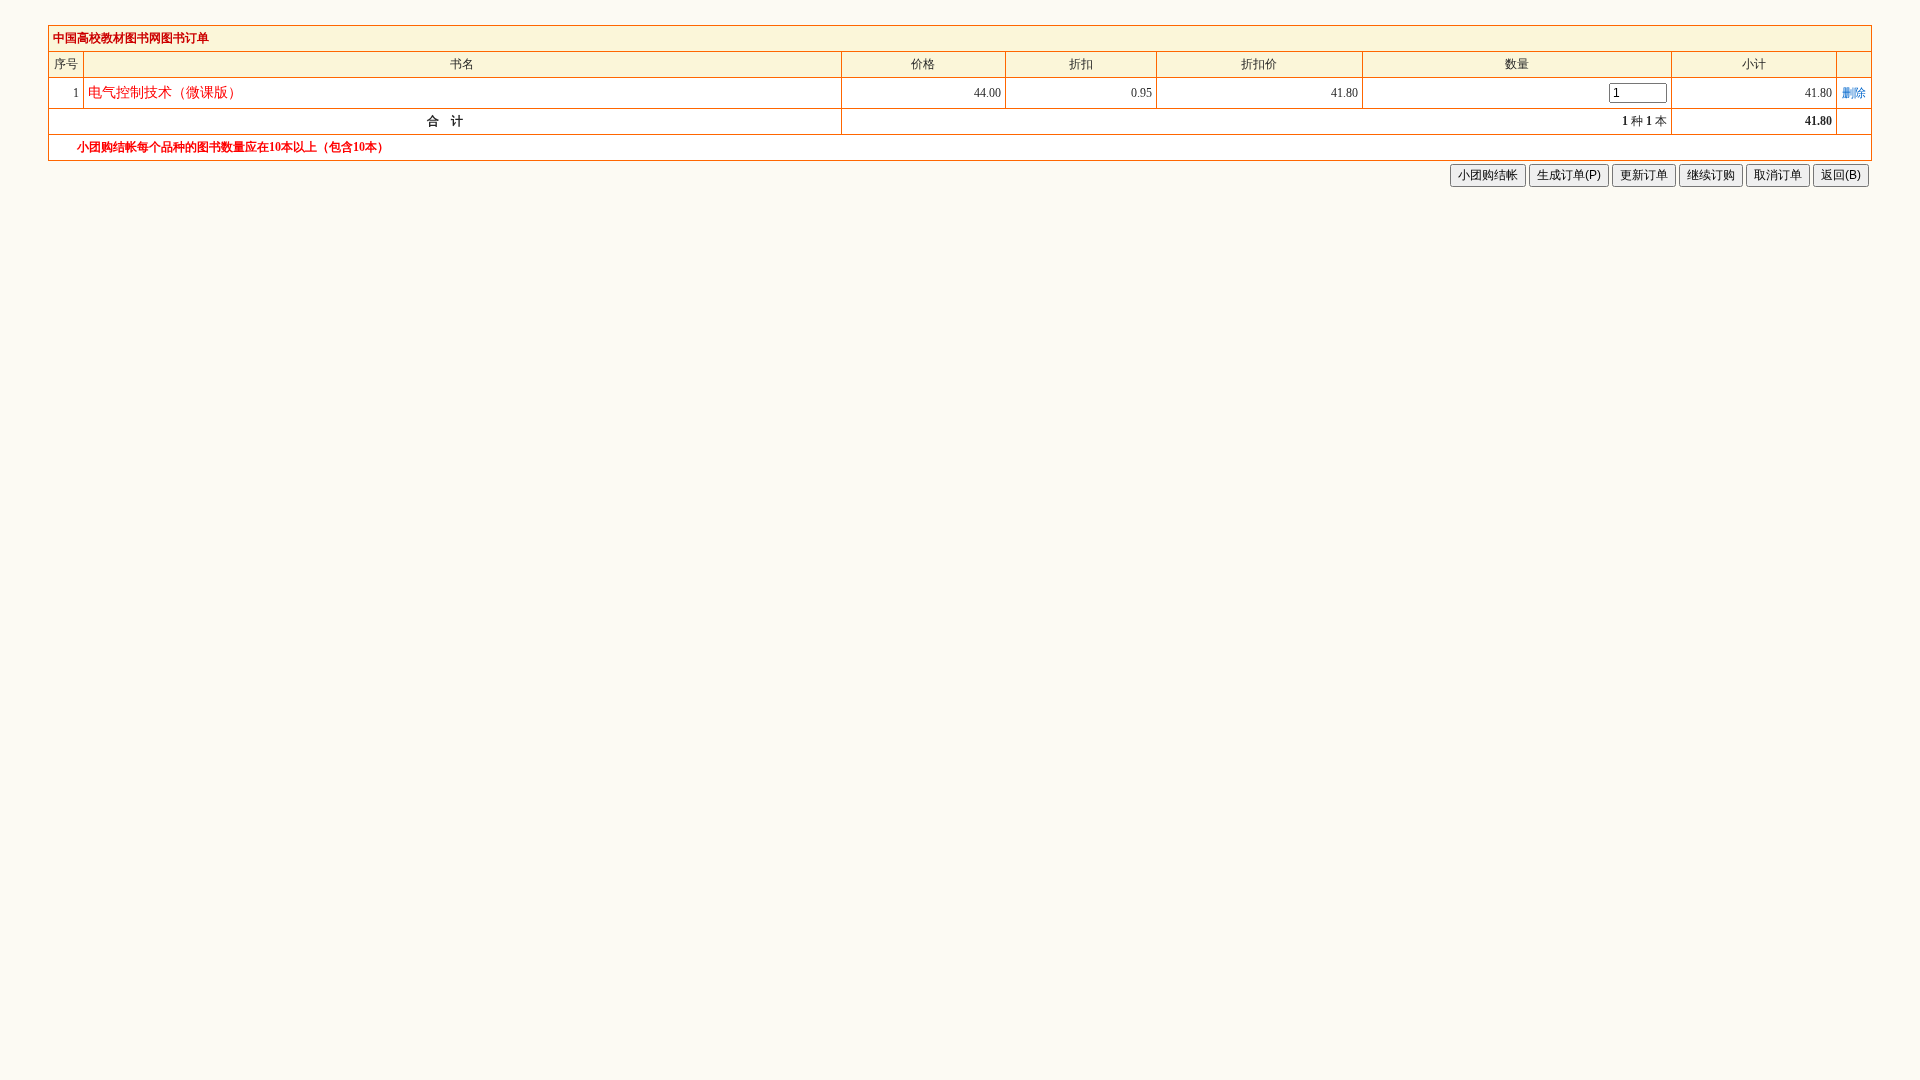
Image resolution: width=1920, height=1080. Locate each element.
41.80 (1818, 93)
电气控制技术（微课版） (165, 92)
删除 (1854, 93)
